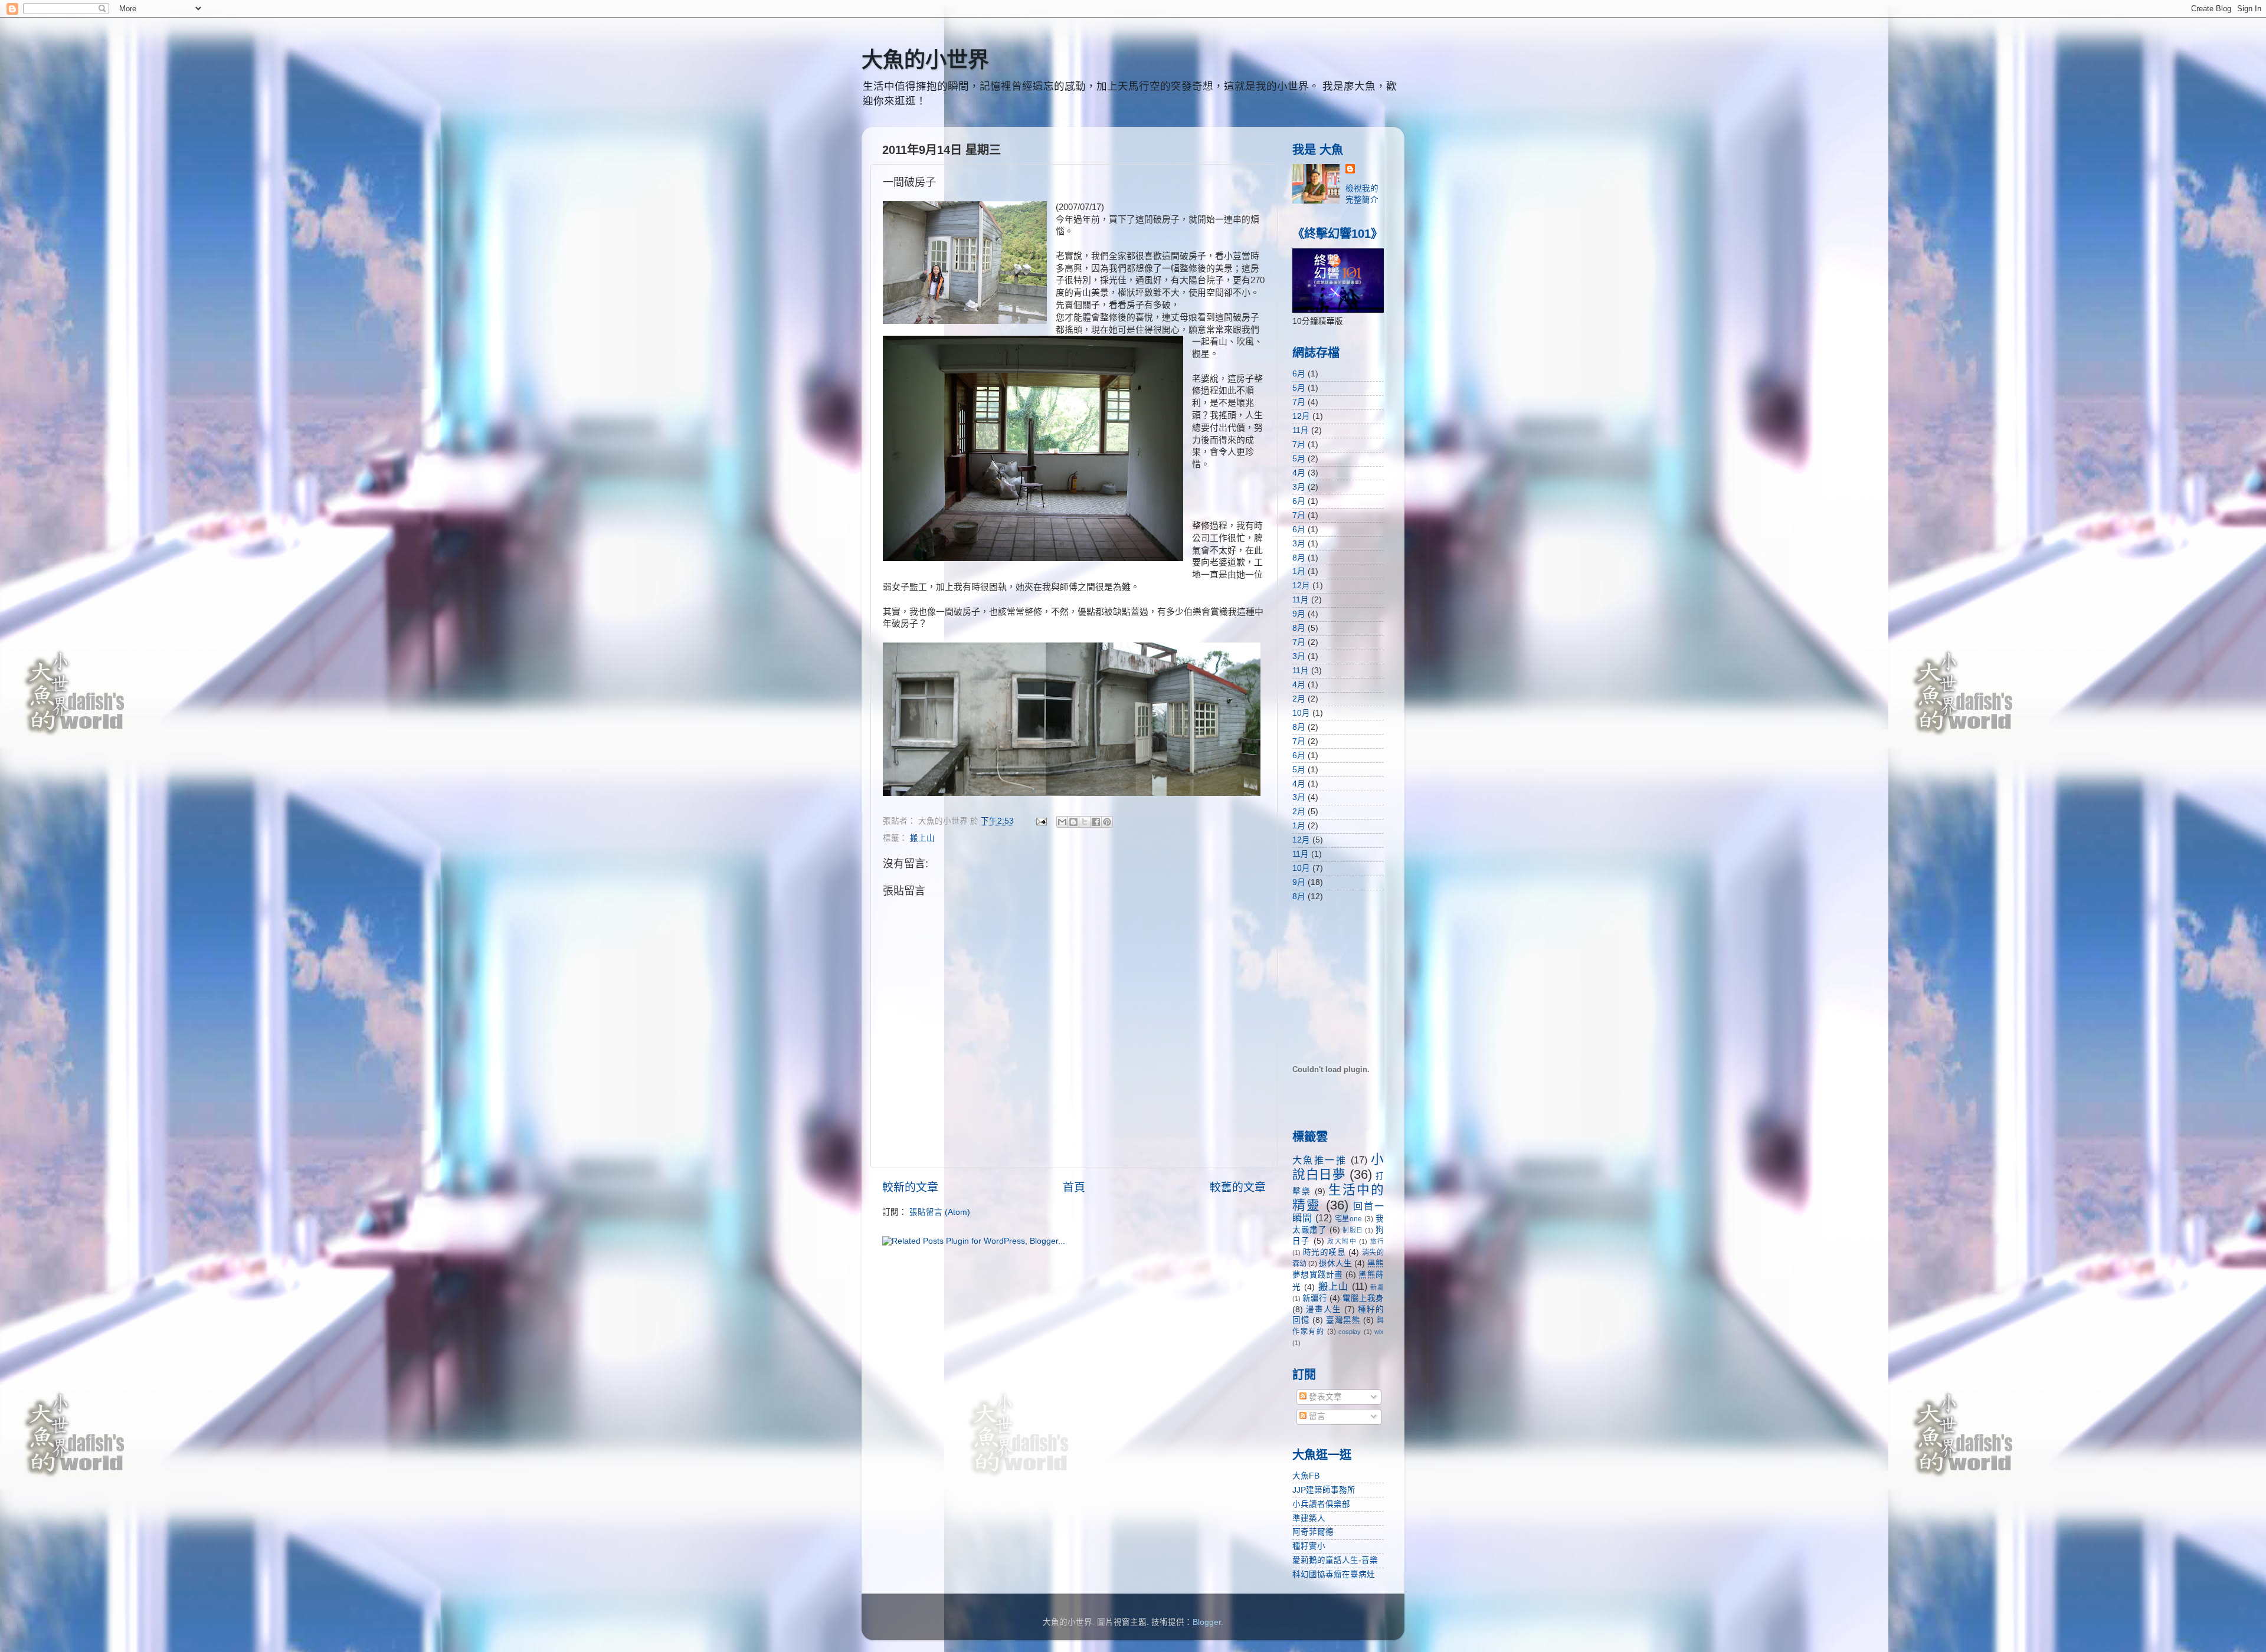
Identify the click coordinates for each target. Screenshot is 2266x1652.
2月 (1299, 699)
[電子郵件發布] (1041, 821)
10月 (1301, 713)
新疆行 (1315, 1298)
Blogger (1207, 1622)
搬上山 (922, 838)
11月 (1301, 430)
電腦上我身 (1363, 1298)
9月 (1299, 614)
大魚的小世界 (925, 60)
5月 (1299, 388)
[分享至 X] (1085, 822)
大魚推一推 (1319, 1160)
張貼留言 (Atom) (940, 1212)
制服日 (1353, 1230)
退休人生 (1335, 1263)
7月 (1299, 402)
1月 (1299, 571)
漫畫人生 (1324, 1310)
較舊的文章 (1238, 1187)
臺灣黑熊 (1343, 1320)
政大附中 (1342, 1241)
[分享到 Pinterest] (1107, 822)
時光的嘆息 (1324, 1252)
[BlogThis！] (1073, 822)
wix (1379, 1332)
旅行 (1377, 1241)
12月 (1301, 416)
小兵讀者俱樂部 (1321, 1504)
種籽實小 (1309, 1546)
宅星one (1349, 1219)
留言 (1316, 1416)
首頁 (1074, 1187)
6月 (1299, 374)
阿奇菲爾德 (1313, 1532)
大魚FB (1306, 1476)
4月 (1299, 473)
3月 (1299, 487)
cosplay (1350, 1332)
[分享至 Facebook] (1096, 822)
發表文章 (1324, 1397)
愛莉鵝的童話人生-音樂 (1335, 1560)
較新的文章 (910, 1187)
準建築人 (1309, 1518)
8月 (1299, 558)
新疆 (1377, 1287)
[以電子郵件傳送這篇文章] (1062, 822)
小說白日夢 (1338, 1167)
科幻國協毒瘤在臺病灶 (1334, 1574)
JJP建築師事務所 (1324, 1490)
